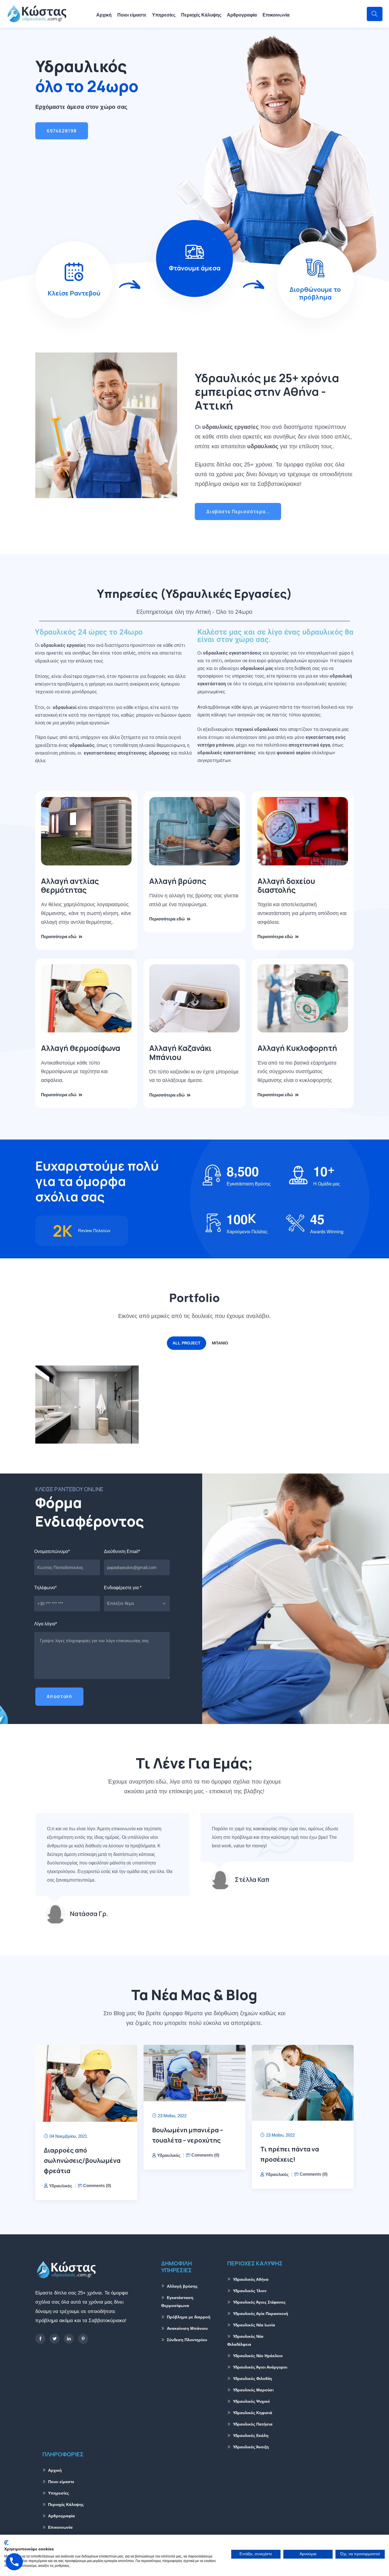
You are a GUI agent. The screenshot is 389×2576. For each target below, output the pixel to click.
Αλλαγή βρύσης (178, 881)
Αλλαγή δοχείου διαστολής (286, 885)
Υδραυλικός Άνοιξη (251, 2447)
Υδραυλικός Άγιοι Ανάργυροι (260, 2367)
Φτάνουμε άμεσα (195, 268)
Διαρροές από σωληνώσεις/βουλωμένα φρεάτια (82, 2161)
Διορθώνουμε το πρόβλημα (315, 293)
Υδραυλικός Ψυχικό (251, 2401)
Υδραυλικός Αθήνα (251, 2279)
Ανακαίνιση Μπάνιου (83, 1413)
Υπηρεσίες (164, 15)
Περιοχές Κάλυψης (201, 15)
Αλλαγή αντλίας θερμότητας (70, 885)
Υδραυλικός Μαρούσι (253, 2390)
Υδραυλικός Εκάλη (251, 2436)
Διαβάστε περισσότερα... (238, 511)
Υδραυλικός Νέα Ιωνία (254, 2325)
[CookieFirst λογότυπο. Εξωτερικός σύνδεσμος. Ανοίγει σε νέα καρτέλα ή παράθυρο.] (6, 2543)
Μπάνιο (220, 1343)
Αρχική (104, 15)
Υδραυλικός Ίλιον (250, 2291)
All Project (187, 1343)
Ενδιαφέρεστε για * (123, 1588)
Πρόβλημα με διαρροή (189, 2317)
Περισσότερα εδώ (59, 937)
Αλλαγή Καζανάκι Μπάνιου (180, 1052)
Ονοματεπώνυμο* (52, 1551)
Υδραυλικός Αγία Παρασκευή (261, 2314)
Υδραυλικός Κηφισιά (253, 2413)
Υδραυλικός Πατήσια (253, 2424)
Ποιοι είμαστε (132, 15)
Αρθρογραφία (242, 15)
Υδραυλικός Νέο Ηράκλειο (258, 2356)
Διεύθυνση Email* (122, 1551)
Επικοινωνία (276, 15)
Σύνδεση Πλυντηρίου (187, 2340)
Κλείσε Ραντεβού (74, 293)
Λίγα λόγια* (46, 1624)
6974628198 (62, 131)
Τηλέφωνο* (45, 1588)
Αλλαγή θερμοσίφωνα (81, 1048)
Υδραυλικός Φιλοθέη (252, 2379)
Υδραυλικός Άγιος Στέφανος (259, 2302)
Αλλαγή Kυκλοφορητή (297, 1048)
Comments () (97, 2185)
